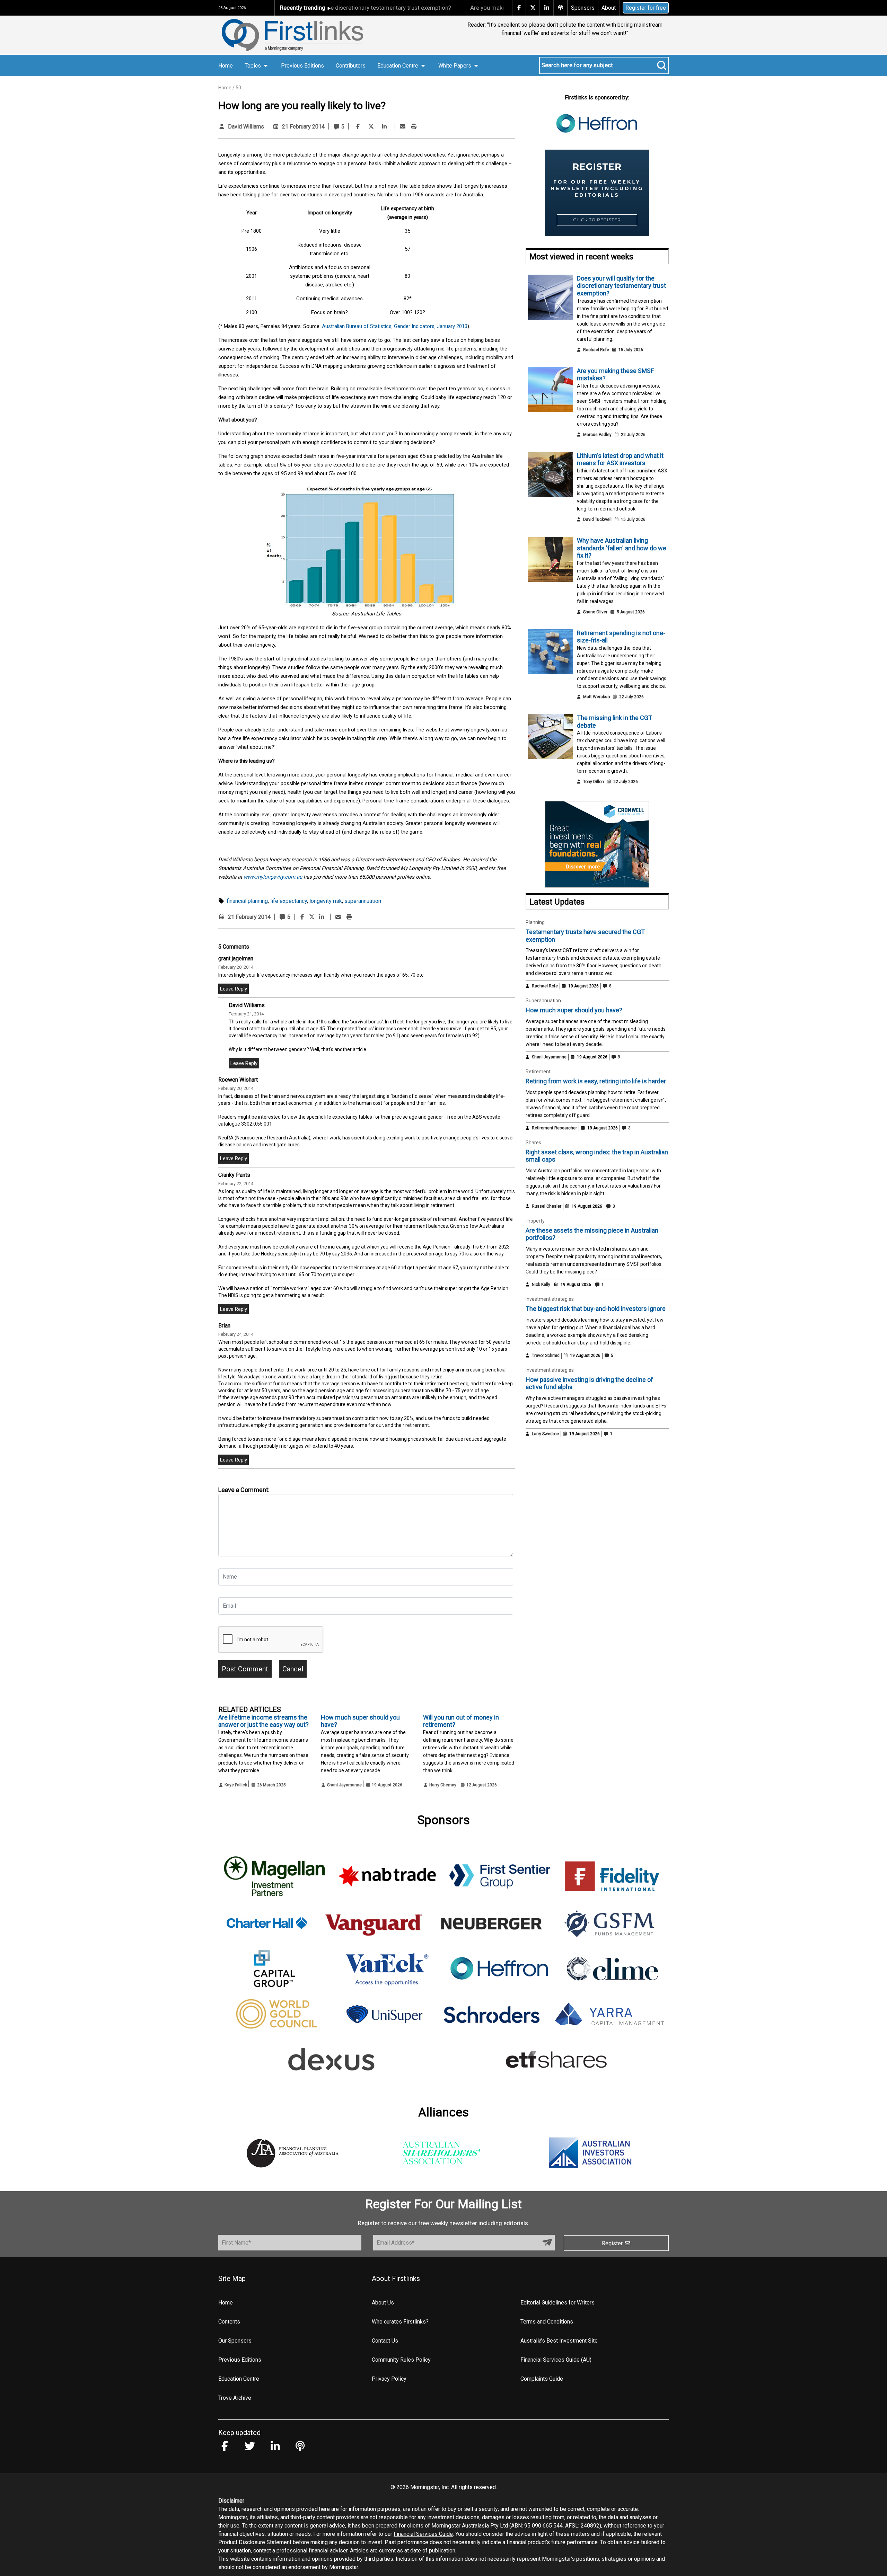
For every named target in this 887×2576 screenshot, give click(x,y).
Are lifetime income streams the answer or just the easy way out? (264, 1721)
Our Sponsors (235, 2341)
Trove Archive (235, 2398)
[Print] (414, 127)
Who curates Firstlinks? (400, 2322)
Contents (229, 2322)
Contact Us (385, 2341)
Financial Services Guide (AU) (556, 2360)
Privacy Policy (389, 2379)
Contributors (351, 66)
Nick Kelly (541, 1285)
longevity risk (326, 901)
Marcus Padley (597, 435)
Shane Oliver (595, 612)
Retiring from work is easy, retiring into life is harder (596, 1081)
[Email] (403, 127)
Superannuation (543, 1001)
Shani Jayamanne (344, 1785)
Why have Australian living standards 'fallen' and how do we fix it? (622, 548)
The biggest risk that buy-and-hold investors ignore (596, 1309)
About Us (383, 2303)
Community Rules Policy (401, 2360)
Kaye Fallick (236, 1785)
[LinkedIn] (384, 127)
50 (238, 88)
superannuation (363, 901)
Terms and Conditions (547, 2322)
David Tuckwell (597, 519)
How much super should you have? (574, 1010)
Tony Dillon (594, 782)
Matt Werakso (596, 697)
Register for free (646, 8)
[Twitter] (371, 127)
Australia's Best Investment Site (559, 2341)
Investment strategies (550, 1299)
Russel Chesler (547, 1206)
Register (613, 2243)
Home (226, 66)
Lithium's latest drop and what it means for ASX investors (620, 459)
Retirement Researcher (554, 1128)
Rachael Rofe (596, 350)
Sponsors (583, 8)
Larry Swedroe (545, 1434)
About (609, 8)
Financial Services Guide (423, 2534)
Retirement (538, 1072)
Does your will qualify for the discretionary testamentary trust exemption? (621, 286)
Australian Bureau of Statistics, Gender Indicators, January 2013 (395, 326)
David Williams (246, 127)
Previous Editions (302, 66)
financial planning (247, 901)
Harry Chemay (443, 1785)
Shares (533, 1143)
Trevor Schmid (546, 1356)
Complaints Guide (542, 2379)
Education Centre (239, 2379)
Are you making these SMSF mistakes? (449, 8)
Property (535, 1221)
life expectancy (289, 901)
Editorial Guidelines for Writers (557, 2303)
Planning (535, 922)
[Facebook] (358, 127)
